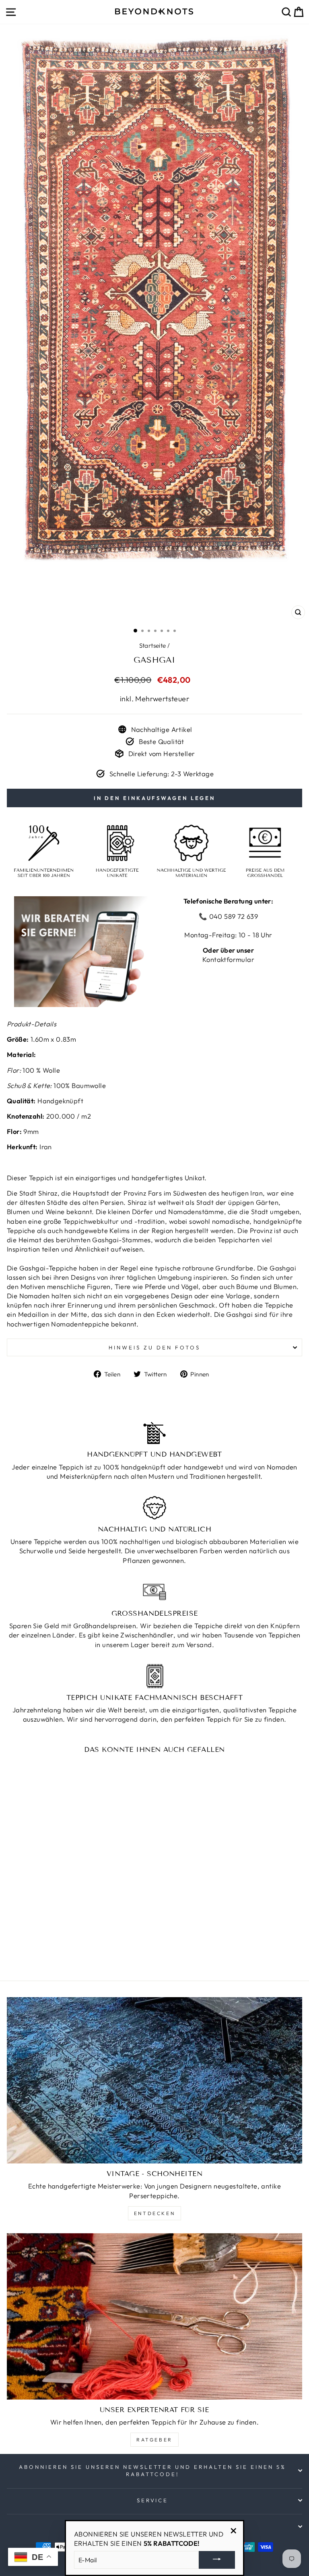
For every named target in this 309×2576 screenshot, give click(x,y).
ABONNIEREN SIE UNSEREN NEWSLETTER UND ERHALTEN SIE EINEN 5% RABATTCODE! (152, 2471)
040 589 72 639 (233, 916)
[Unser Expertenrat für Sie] (154, 2316)
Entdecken (154, 2213)
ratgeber (154, 2440)
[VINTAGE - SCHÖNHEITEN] (154, 2080)
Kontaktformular (228, 959)
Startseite (153, 646)
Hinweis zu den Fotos (154, 1347)
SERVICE (153, 2500)
